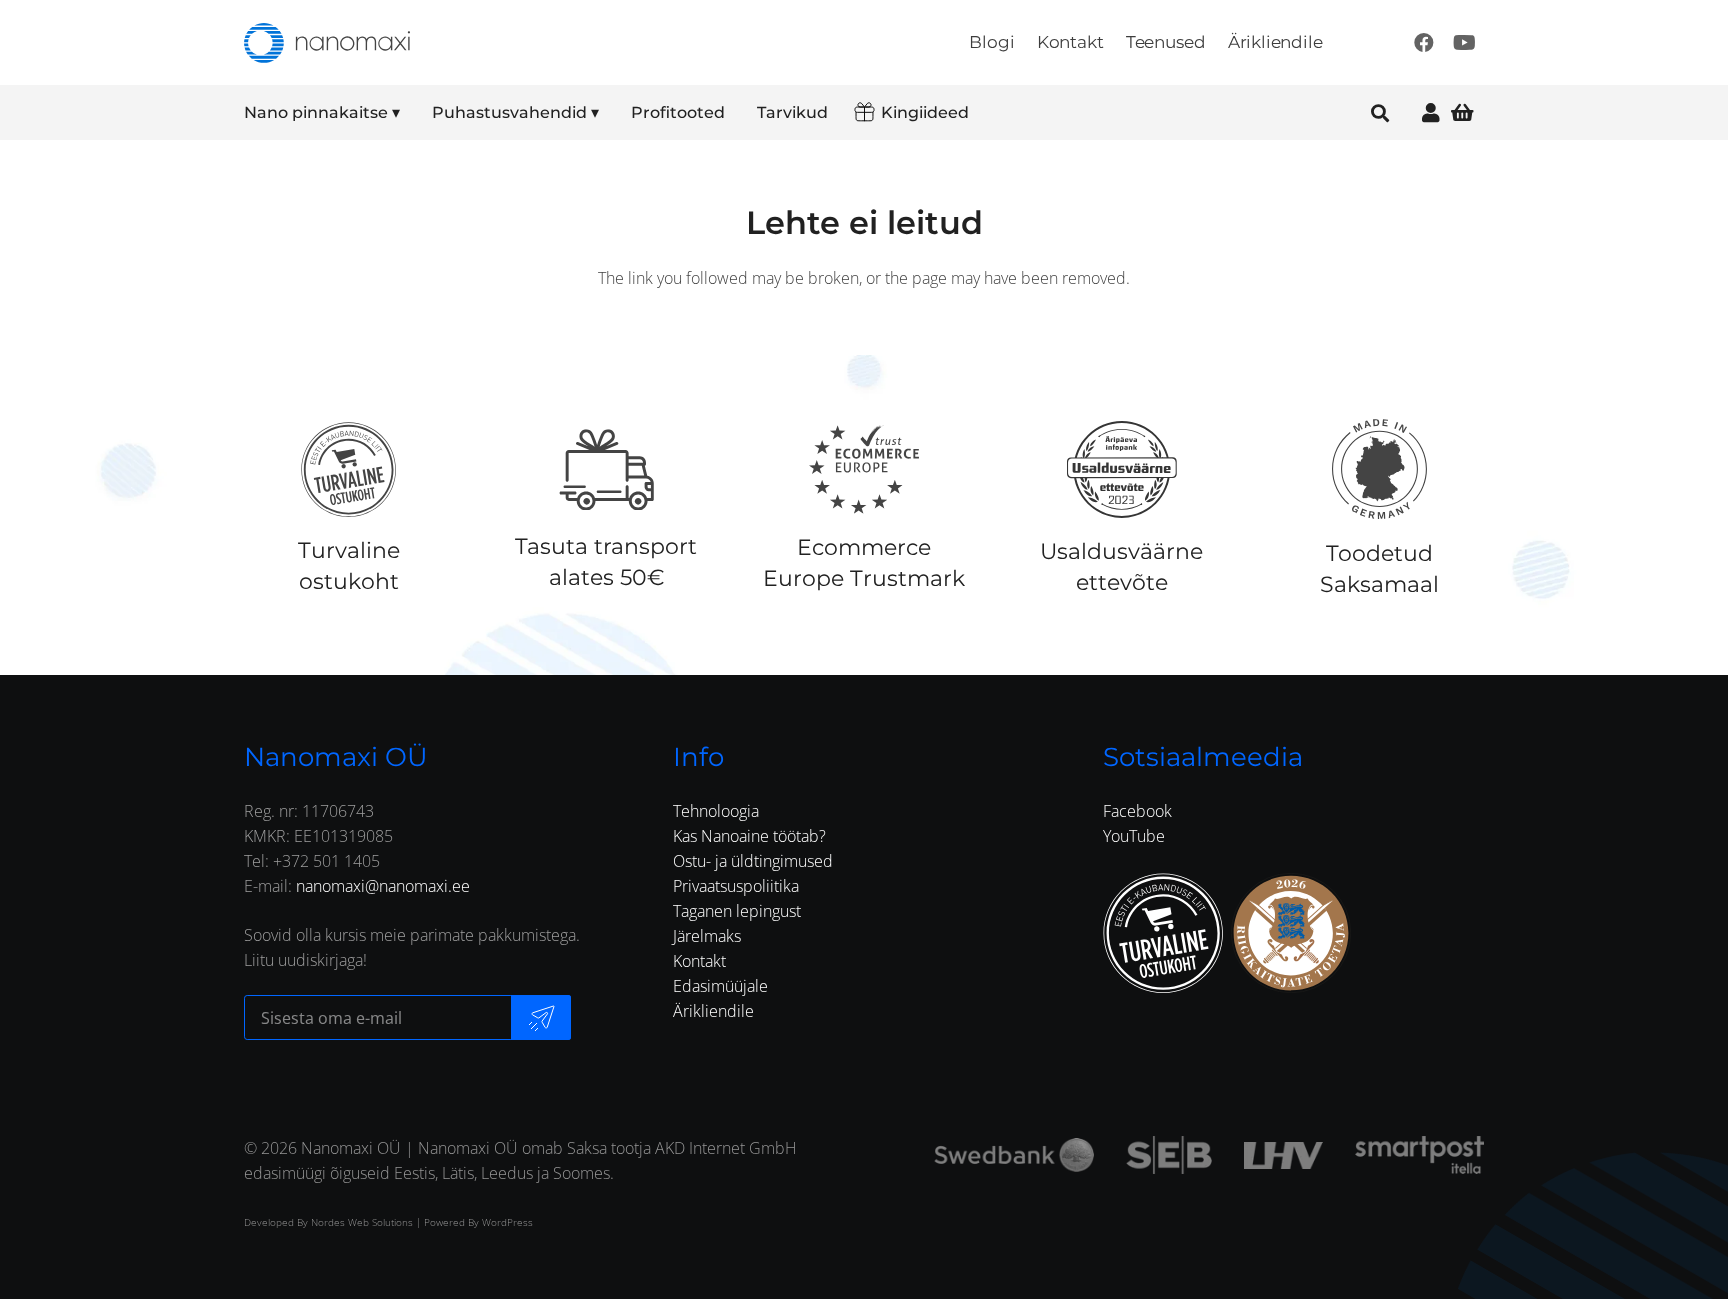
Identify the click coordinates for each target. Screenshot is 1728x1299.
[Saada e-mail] (541, 1017)
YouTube (1134, 836)
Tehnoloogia (716, 811)
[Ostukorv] (1462, 112)
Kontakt (699, 961)
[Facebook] (1424, 43)
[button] (413, 113)
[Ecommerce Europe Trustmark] (864, 469)
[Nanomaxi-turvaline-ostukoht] (1163, 933)
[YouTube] (1464, 43)
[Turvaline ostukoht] (348, 469)
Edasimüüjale (720, 986)
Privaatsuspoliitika (736, 886)
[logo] (327, 43)
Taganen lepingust (737, 911)
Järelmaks (707, 936)
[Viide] (1431, 112)
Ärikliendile (713, 1011)
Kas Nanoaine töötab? (749, 836)
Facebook (1137, 811)
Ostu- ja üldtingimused (753, 861)
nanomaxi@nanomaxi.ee (383, 886)
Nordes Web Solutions (362, 1222)
